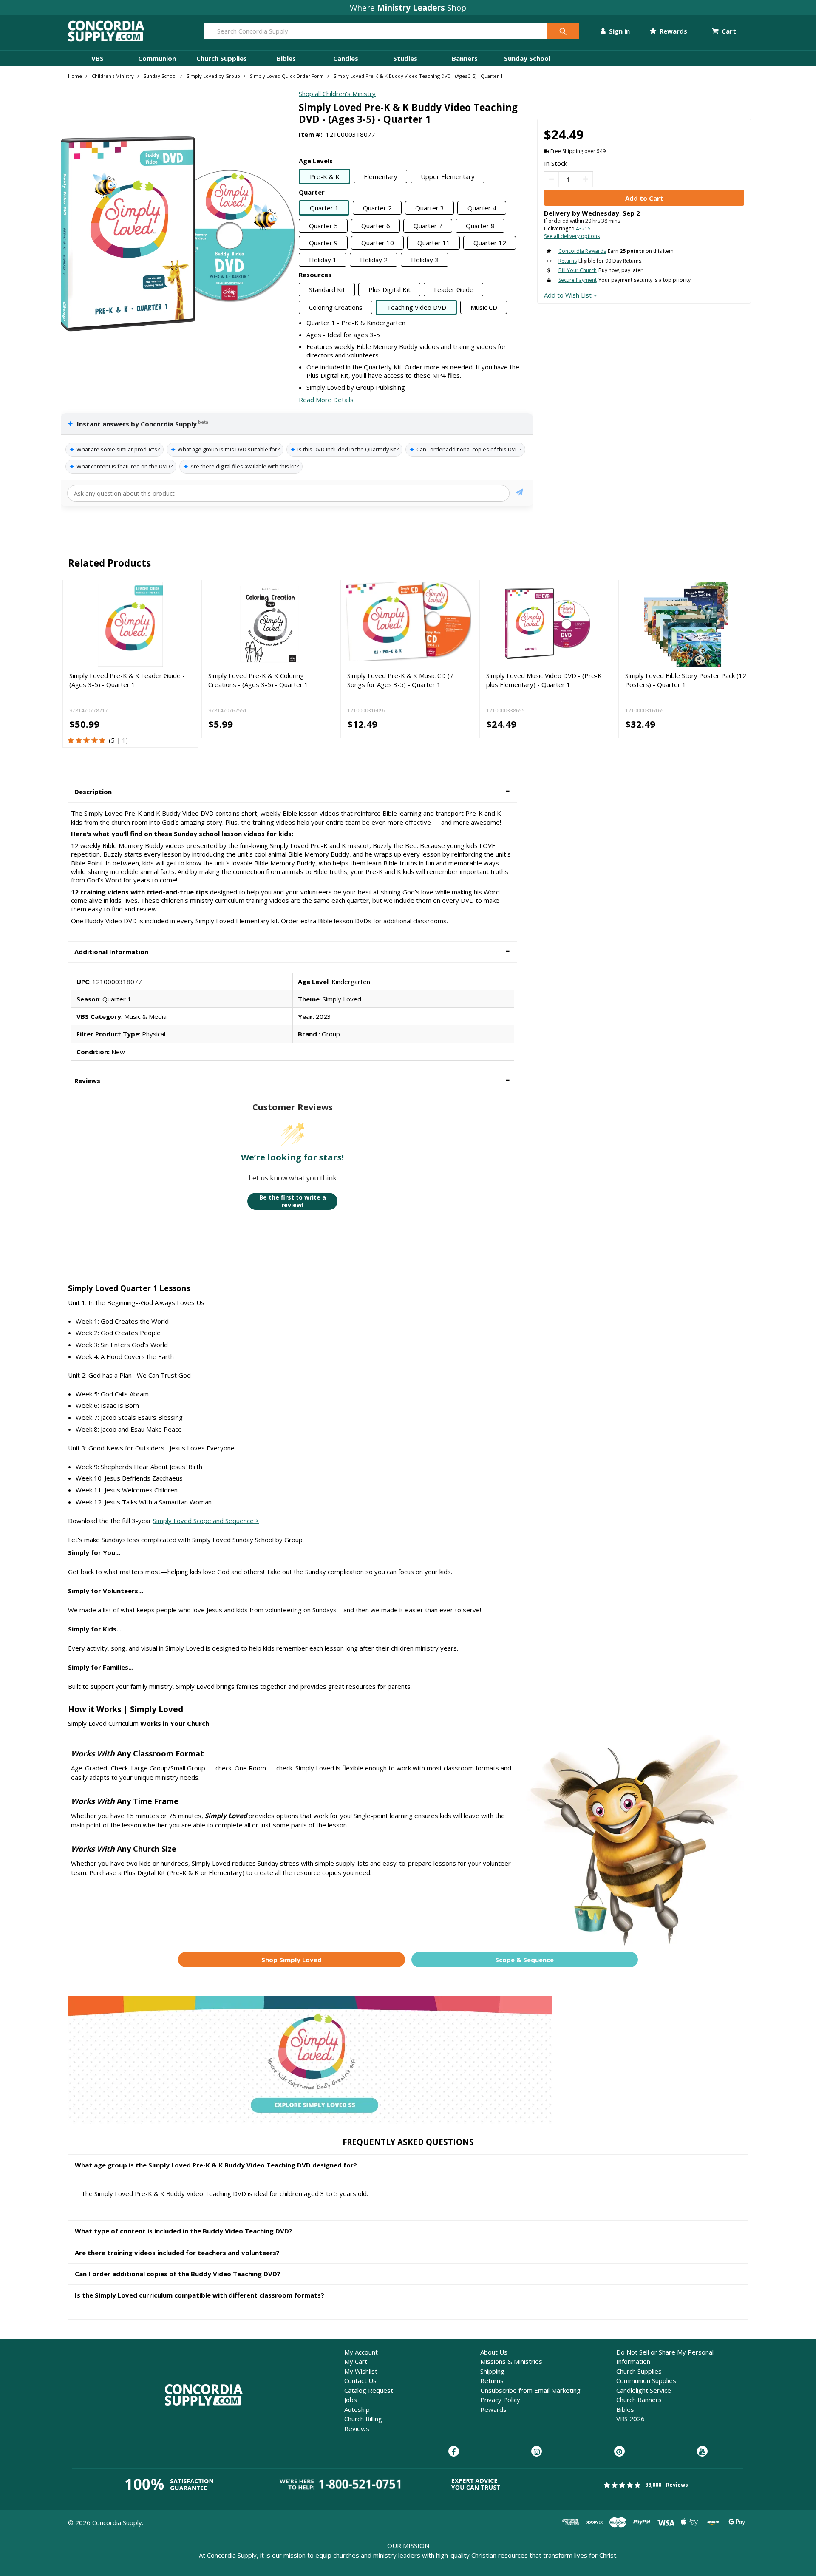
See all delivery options (572, 236)
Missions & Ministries (511, 2361)
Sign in (619, 31)
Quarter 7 (428, 226)
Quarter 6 (376, 226)
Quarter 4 (482, 208)
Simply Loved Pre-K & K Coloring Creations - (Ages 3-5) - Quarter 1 (258, 680)
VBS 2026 (630, 2419)
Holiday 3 (425, 260)
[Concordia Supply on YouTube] (702, 2452)
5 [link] (113, 740)
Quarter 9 (323, 243)
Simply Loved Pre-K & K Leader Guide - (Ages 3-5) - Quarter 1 (127, 680)
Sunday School (527, 58)
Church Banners (639, 2400)
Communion (157, 58)
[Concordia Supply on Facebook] (454, 2452)
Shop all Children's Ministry (337, 94)
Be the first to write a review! (293, 1201)
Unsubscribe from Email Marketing (530, 2390)
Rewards (673, 31)
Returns (492, 2380)
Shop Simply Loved (292, 1960)
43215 (583, 228)
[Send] (520, 493)
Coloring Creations (336, 307)
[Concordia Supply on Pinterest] (619, 2452)
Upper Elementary (448, 176)
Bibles (286, 58)
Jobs (351, 2400)
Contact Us (360, 2380)
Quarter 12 (490, 243)
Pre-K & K (325, 176)
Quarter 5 (323, 226)
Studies (405, 58)
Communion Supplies (646, 2380)
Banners (465, 58)
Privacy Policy (500, 2400)
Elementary (381, 176)
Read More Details (326, 400)
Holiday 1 (323, 260)
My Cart (356, 2361)
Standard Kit (327, 289)
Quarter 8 (480, 226)
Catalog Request (369, 2390)
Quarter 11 (434, 243)
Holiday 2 (374, 260)
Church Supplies (222, 58)
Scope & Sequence (524, 1960)
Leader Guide (454, 289)
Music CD (484, 307)
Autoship (357, 2409)
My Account (361, 2352)
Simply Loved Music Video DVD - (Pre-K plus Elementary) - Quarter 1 (544, 680)
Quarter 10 (378, 243)
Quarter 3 (430, 208)
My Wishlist (361, 2371)
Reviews (357, 2428)
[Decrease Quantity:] (551, 179)
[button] (293, 792)
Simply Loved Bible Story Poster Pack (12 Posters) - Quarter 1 (686, 680)
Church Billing (363, 2419)
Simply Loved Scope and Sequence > (206, 1521)
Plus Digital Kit (390, 289)
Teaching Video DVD (416, 307)
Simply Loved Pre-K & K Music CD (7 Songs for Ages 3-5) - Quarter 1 (400, 680)
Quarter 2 (377, 208)
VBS (98, 58)
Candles (346, 58)
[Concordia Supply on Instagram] (537, 2452)
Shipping (492, 2371)
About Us (494, 2352)
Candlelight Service (644, 2390)
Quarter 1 (324, 208)
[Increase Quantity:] (585, 179)
